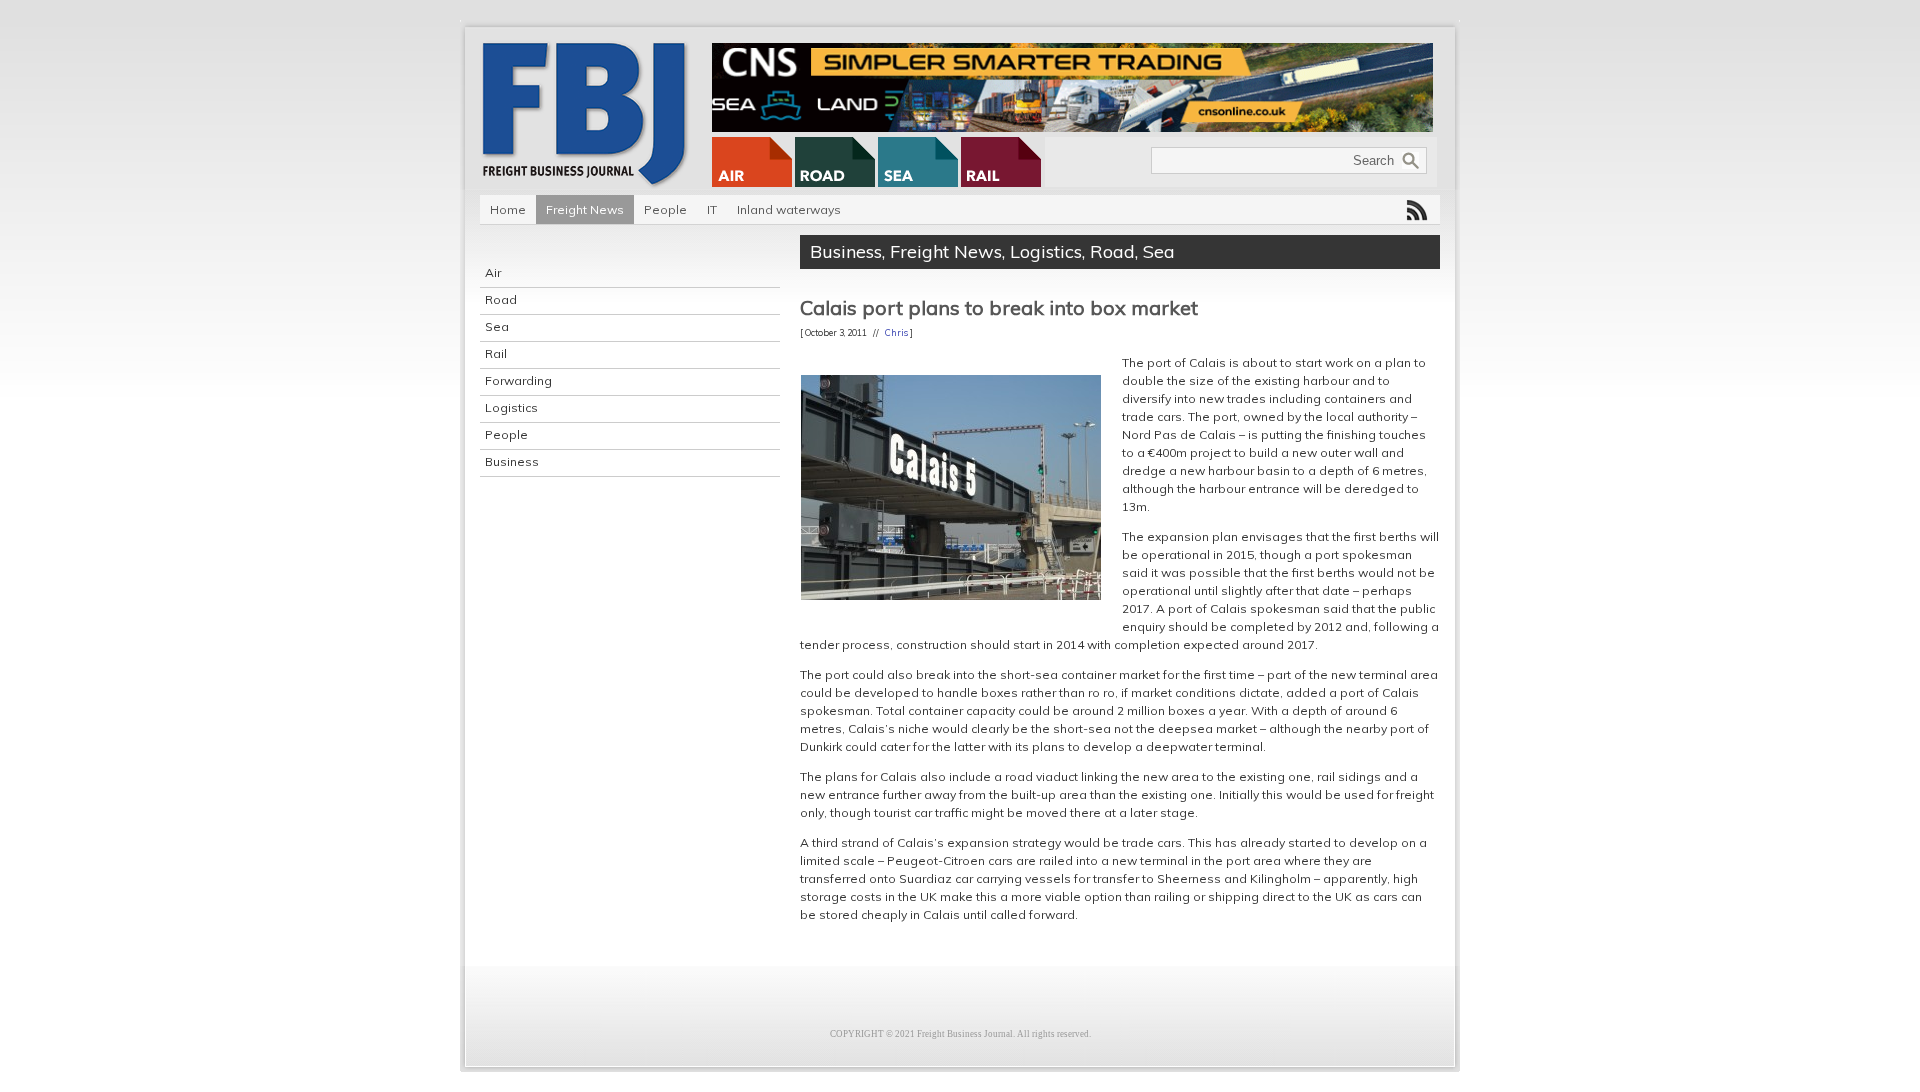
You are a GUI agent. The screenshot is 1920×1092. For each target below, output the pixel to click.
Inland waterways (789, 209)
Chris (896, 332)
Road (501, 299)
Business (512, 461)
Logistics (511, 407)
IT (712, 209)
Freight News (585, 209)
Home (508, 209)
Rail (496, 353)
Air (493, 272)
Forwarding (518, 380)
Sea (497, 326)
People (665, 209)
